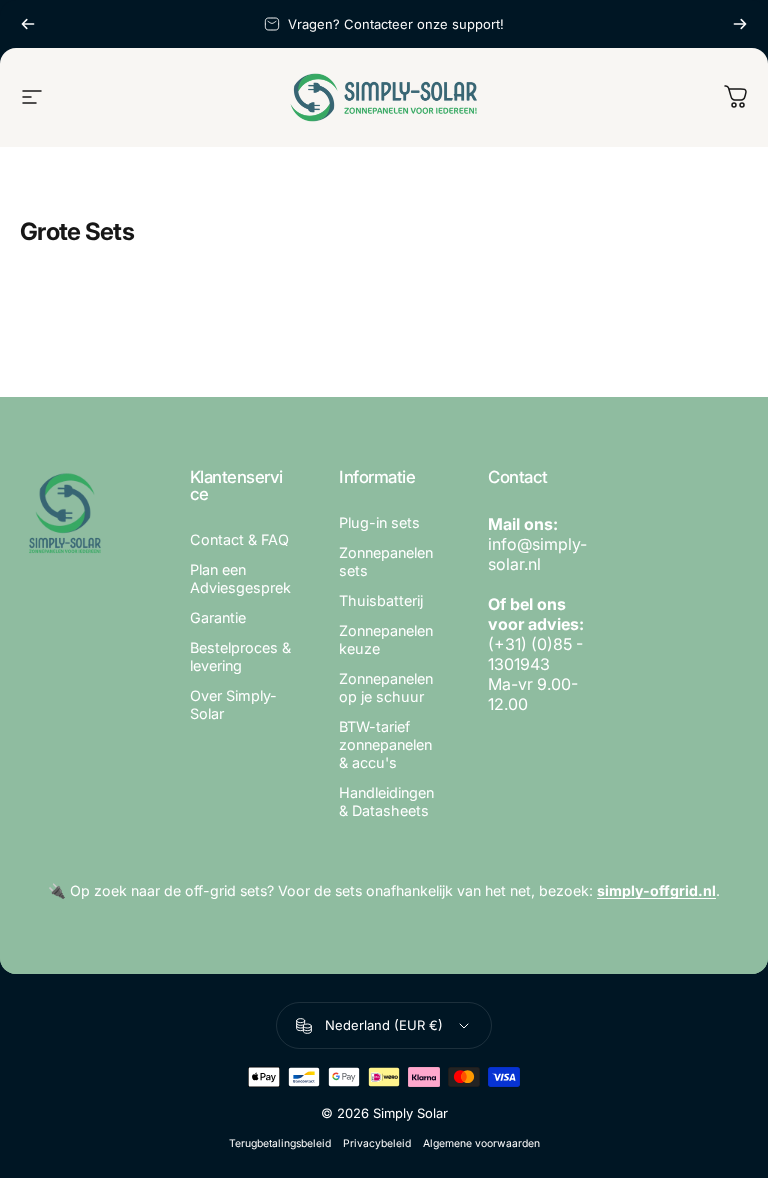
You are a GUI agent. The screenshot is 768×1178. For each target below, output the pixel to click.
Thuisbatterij (381, 600)
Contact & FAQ (239, 539)
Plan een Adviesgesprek (240, 578)
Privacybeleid (377, 1143)
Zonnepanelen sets (386, 561)
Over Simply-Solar (233, 704)
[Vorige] (28, 24)
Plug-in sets (379, 522)
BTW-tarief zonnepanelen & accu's (385, 744)
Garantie (218, 617)
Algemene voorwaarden (481, 1143)
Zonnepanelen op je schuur (386, 687)
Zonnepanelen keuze (386, 639)
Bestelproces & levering (240, 656)
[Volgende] (740, 24)
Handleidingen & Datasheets (386, 801)
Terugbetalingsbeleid (280, 1143)
